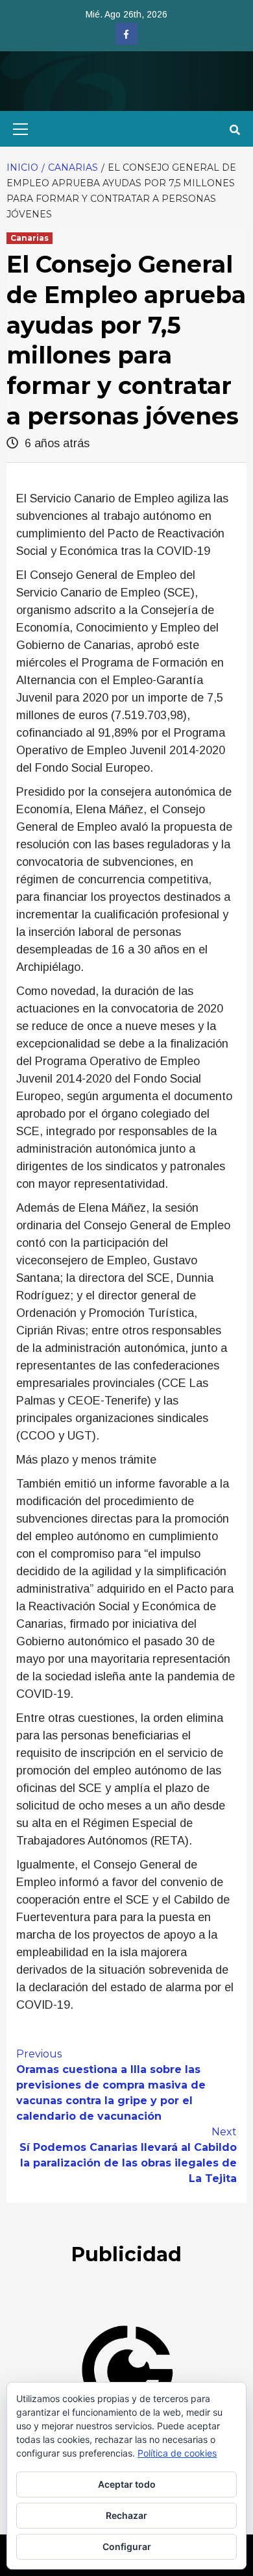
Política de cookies (177, 2453)
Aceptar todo (127, 2484)
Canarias (30, 238)
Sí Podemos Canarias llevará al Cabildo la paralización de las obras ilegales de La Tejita (128, 2155)
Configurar (127, 2546)
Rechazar (126, 2515)
